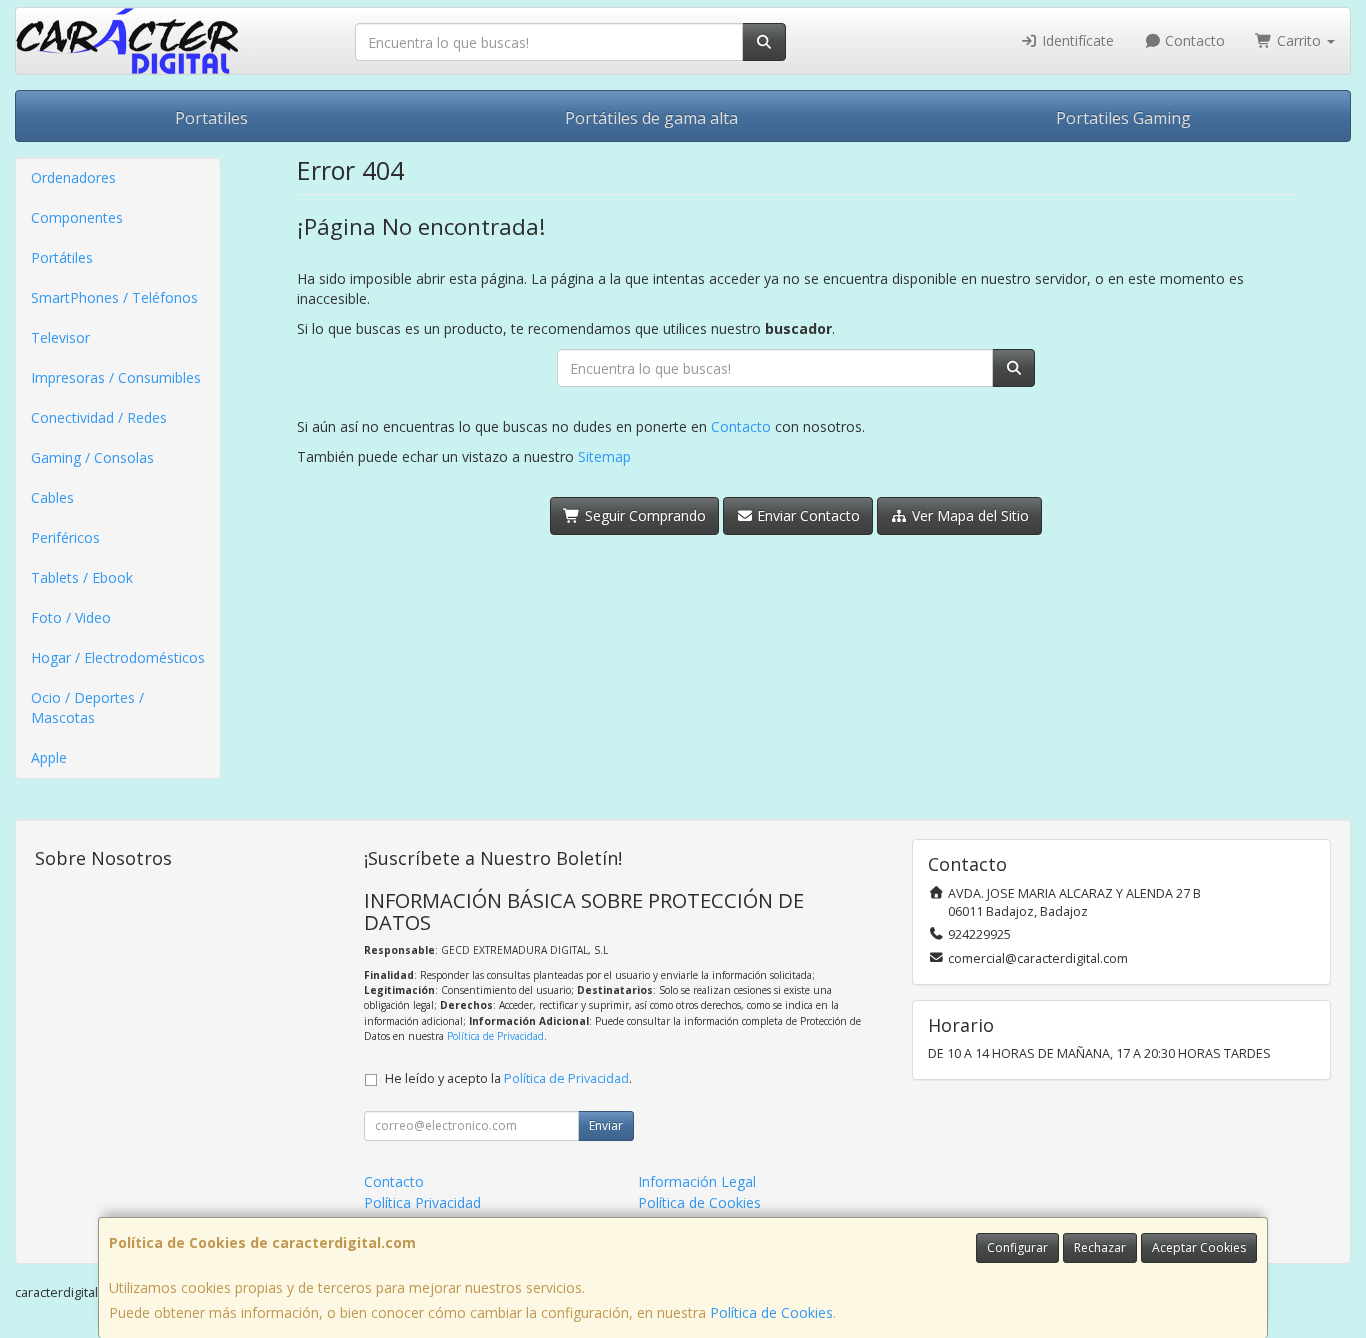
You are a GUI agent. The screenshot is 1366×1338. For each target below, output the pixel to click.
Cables (52, 497)
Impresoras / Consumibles (116, 377)
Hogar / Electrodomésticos (118, 657)
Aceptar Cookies (1199, 1247)
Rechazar (1100, 1247)
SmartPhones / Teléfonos (114, 297)
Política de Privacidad (495, 1036)
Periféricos (65, 537)
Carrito (1299, 40)
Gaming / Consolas (92, 457)
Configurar (1017, 1247)
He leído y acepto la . (508, 1078)
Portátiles (62, 257)
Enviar (606, 1125)
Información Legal (697, 1181)
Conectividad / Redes (99, 417)
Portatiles (211, 118)
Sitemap (604, 456)
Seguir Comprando (643, 515)
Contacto (1193, 40)
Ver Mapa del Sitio (968, 515)
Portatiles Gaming (1123, 118)
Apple (49, 757)
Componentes (77, 217)
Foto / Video (71, 617)
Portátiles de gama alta (651, 118)
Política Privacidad (422, 1202)
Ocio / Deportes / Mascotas (87, 707)
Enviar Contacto (806, 515)
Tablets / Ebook (82, 577)
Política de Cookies (771, 1312)
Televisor (60, 337)
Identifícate (1076, 40)
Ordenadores (73, 177)
